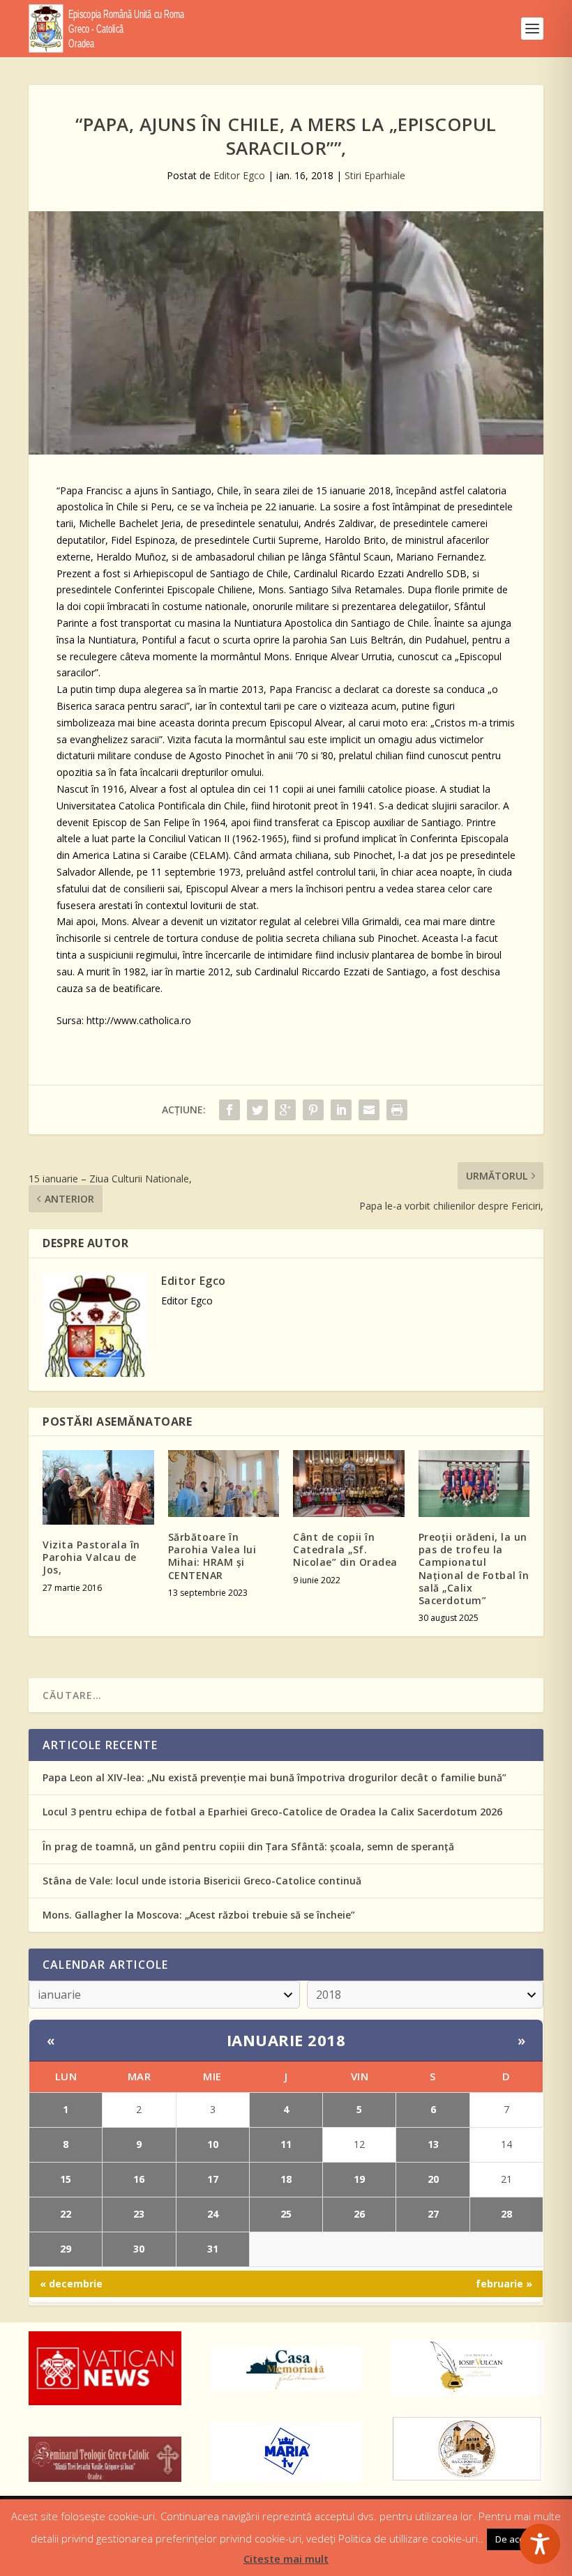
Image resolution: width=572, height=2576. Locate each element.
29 (66, 2249)
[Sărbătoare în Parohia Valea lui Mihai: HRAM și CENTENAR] (224, 1484)
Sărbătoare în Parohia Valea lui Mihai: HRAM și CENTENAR (212, 1556)
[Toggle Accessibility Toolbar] (540, 2544)
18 (286, 2179)
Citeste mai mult (286, 2559)
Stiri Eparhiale (375, 175)
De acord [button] (514, 2539)
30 (139, 2249)
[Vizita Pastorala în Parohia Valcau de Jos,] (98, 1487)
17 (213, 2179)
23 (139, 2214)
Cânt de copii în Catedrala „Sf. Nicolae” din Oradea (345, 1549)
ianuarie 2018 (286, 2040)
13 (433, 2144)
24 (213, 2214)
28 (506, 2214)
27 (433, 2214)
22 (66, 2214)
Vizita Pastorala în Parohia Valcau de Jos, (91, 1557)
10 (213, 2144)
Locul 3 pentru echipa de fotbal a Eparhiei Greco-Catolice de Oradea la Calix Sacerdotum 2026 (272, 1812)
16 (139, 2179)
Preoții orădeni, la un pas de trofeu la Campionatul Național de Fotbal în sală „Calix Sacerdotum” (474, 1569)
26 (359, 2214)
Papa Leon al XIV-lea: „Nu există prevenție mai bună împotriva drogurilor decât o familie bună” (274, 1777)
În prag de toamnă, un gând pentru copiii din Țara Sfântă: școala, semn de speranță (248, 1846)
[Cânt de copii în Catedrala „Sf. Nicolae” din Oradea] (349, 1484)
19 (359, 2179)
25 (286, 2214)
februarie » (504, 2284)
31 (213, 2249)
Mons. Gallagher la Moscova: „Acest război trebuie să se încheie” (199, 1915)
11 (286, 2144)
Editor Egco (239, 175)
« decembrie (71, 2284)
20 (433, 2179)
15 (66, 2179)
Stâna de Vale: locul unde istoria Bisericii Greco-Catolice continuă (202, 1881)
